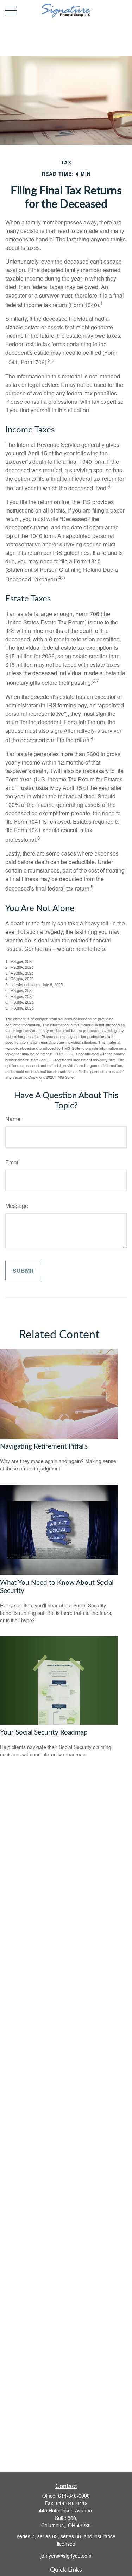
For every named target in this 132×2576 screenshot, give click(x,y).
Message (17, 1206)
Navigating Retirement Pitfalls (44, 1447)
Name (13, 1119)
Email (12, 1162)
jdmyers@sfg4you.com (66, 2556)
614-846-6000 (74, 2496)
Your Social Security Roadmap (44, 1733)
